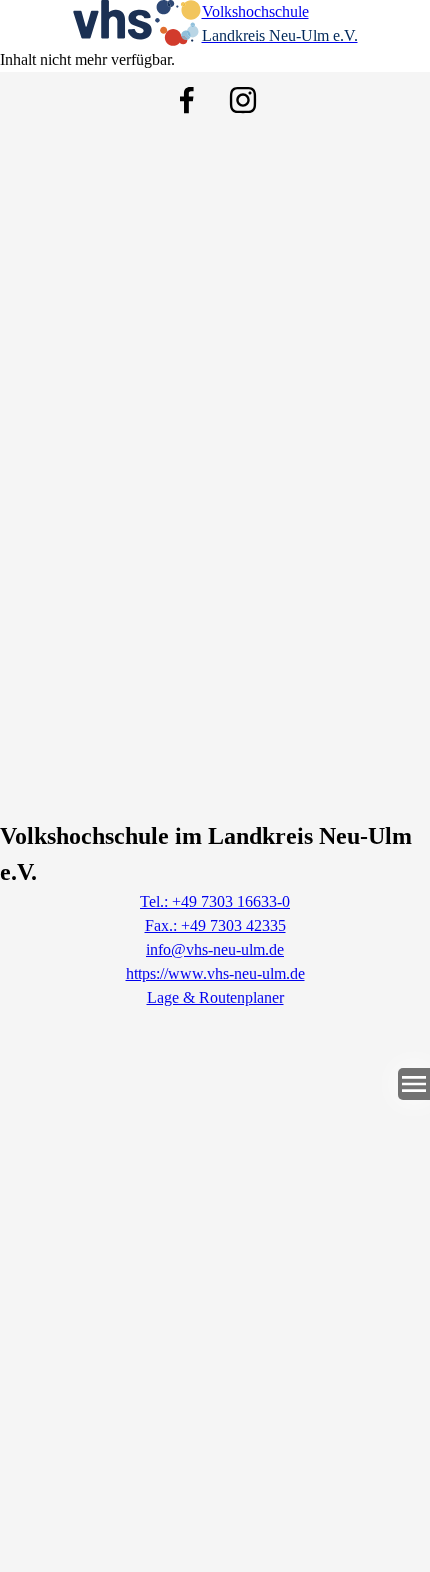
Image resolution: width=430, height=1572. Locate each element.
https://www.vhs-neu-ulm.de (215, 973)
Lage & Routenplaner (215, 997)
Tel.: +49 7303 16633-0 (215, 901)
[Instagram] (243, 100)
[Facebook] (187, 100)
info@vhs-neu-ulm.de (215, 949)
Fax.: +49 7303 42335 (215, 925)
